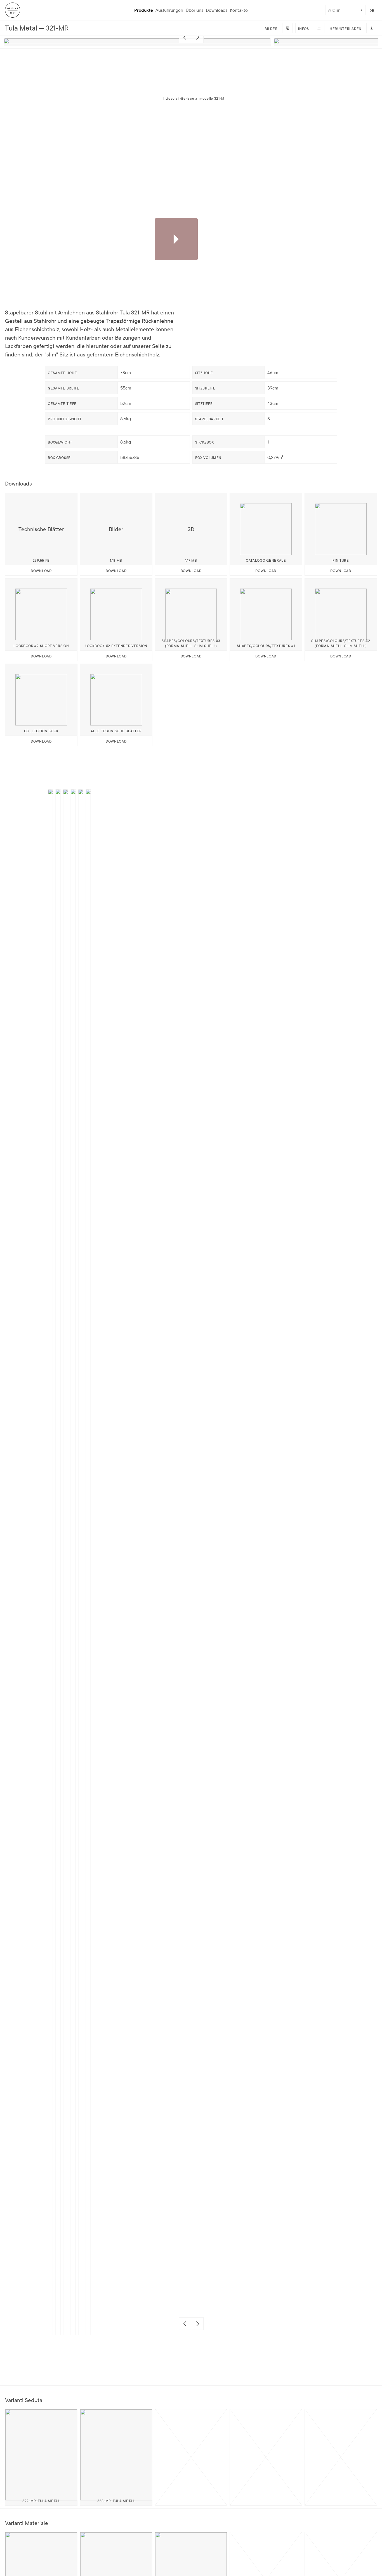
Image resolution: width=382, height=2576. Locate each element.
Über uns (194, 10)
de (372, 10)
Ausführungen (169, 10)
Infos (304, 28)
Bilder (271, 28)
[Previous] (185, 37)
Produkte (144, 10)
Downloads (217, 10)
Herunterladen (346, 28)
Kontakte (239, 10)
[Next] (197, 37)
